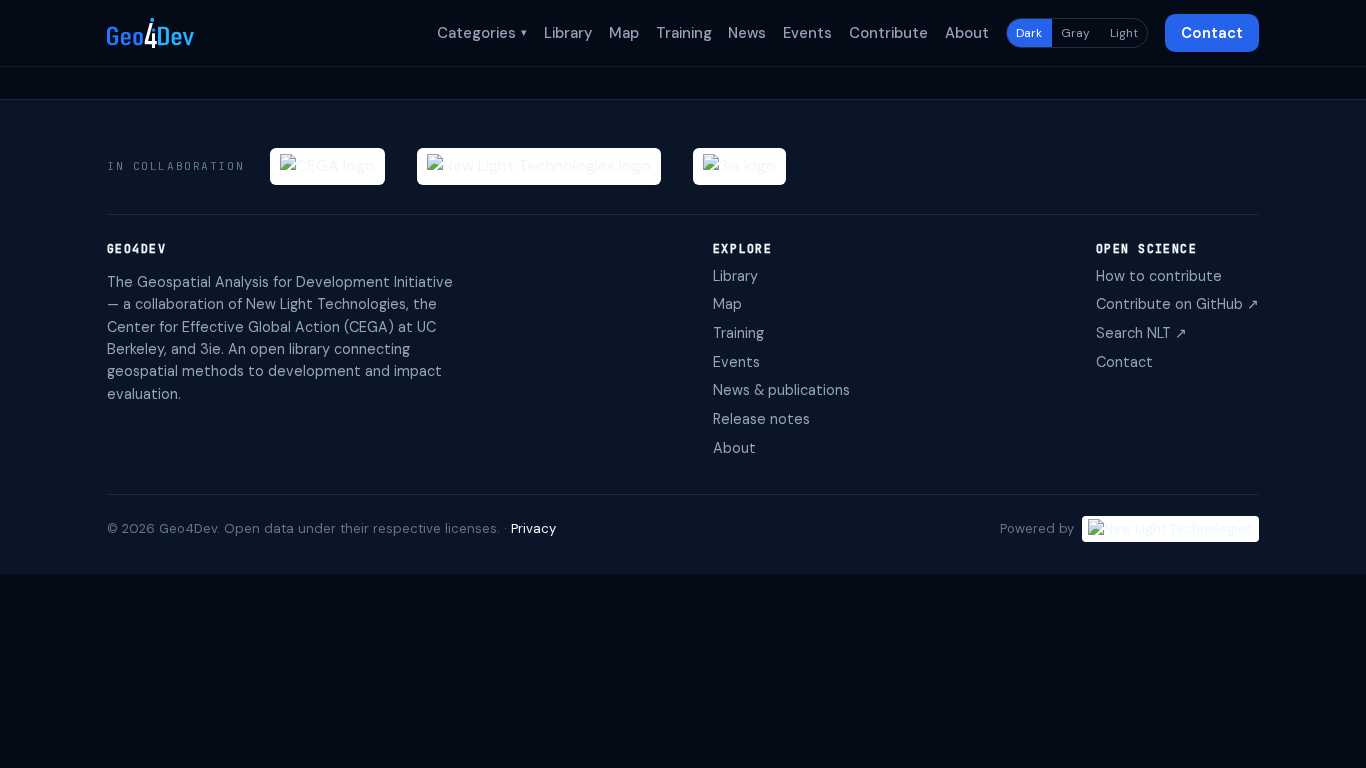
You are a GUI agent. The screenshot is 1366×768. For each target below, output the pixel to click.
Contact (1212, 33)
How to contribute (1159, 276)
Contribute (888, 33)
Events (807, 33)
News (747, 33)
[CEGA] (327, 166)
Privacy (533, 528)
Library (568, 33)
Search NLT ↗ (1141, 333)
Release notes (761, 419)
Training (684, 33)
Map (624, 33)
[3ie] (739, 166)
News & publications (781, 390)
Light (1124, 33)
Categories (482, 33)
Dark (1029, 33)
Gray (1075, 33)
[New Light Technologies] (539, 166)
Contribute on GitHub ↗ (1177, 304)
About (967, 33)
